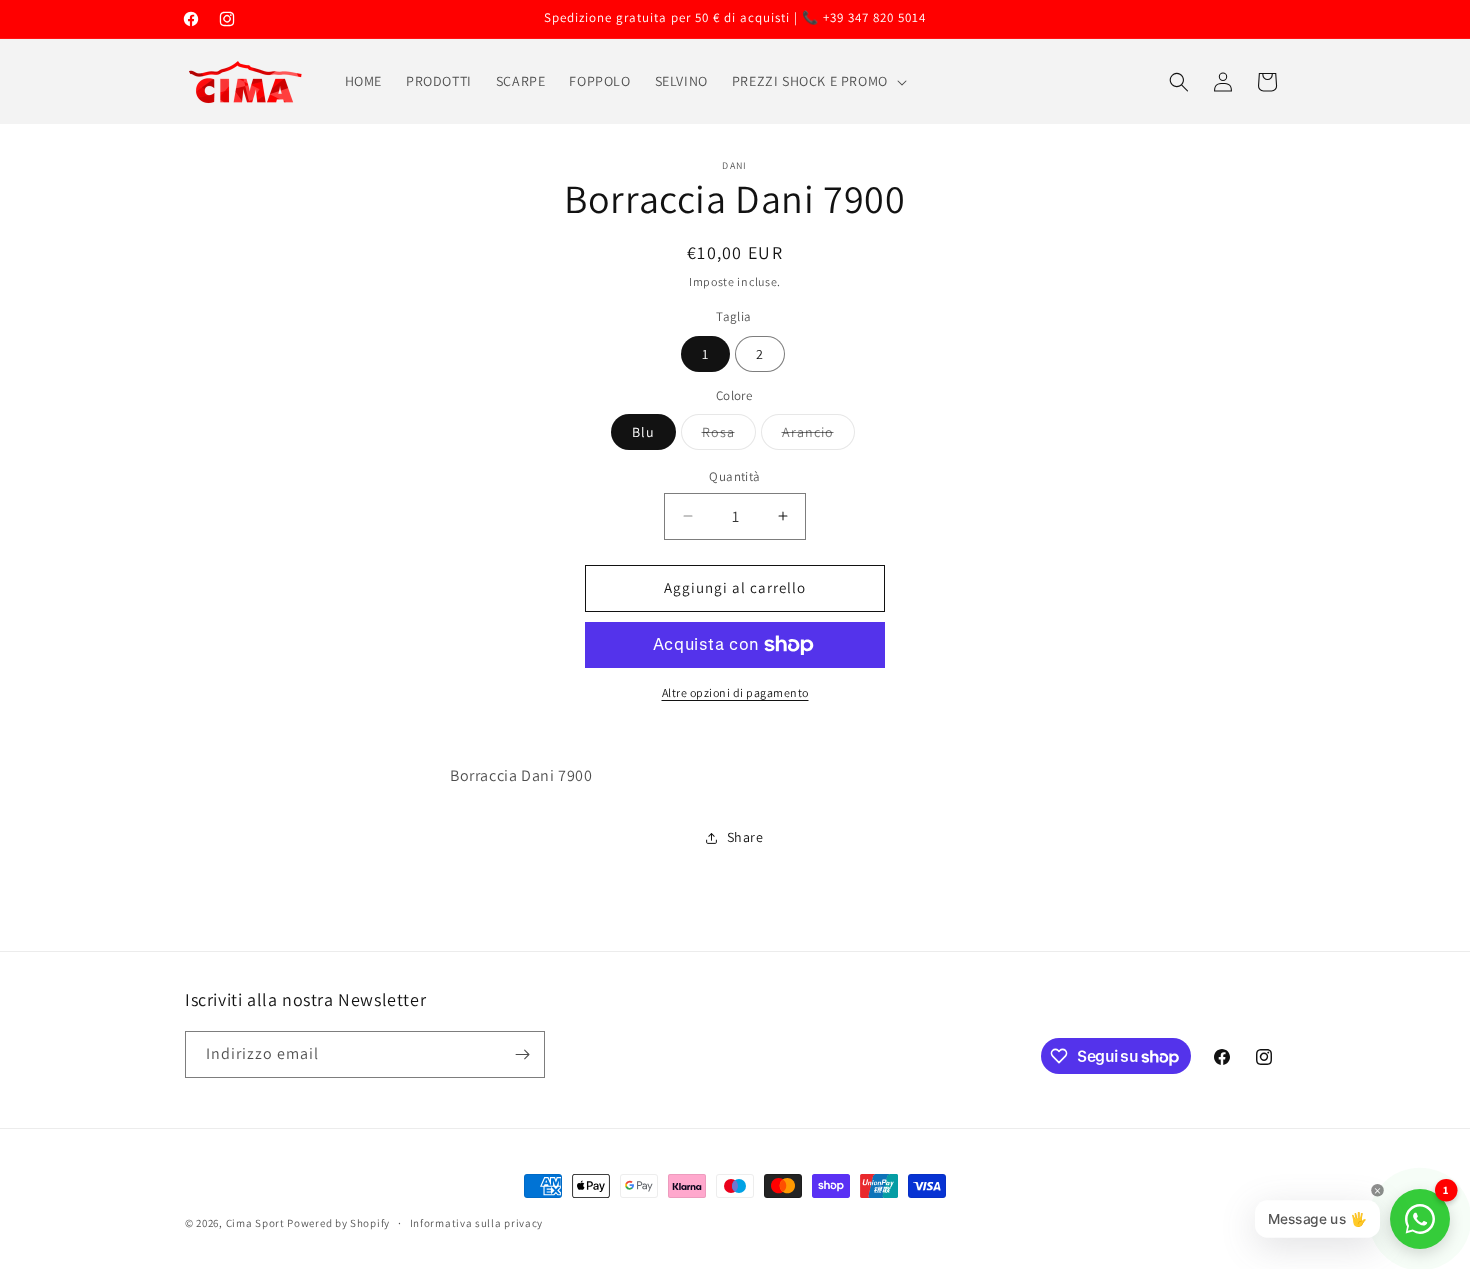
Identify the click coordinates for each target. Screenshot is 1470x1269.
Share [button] (745, 837)
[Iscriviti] (522, 1054)
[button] (817, 81)
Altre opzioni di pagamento (735, 692)
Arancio (818, 436)
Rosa (729, 436)
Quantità (734, 476)
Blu (643, 432)
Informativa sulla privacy (477, 1223)
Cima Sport (255, 1223)
